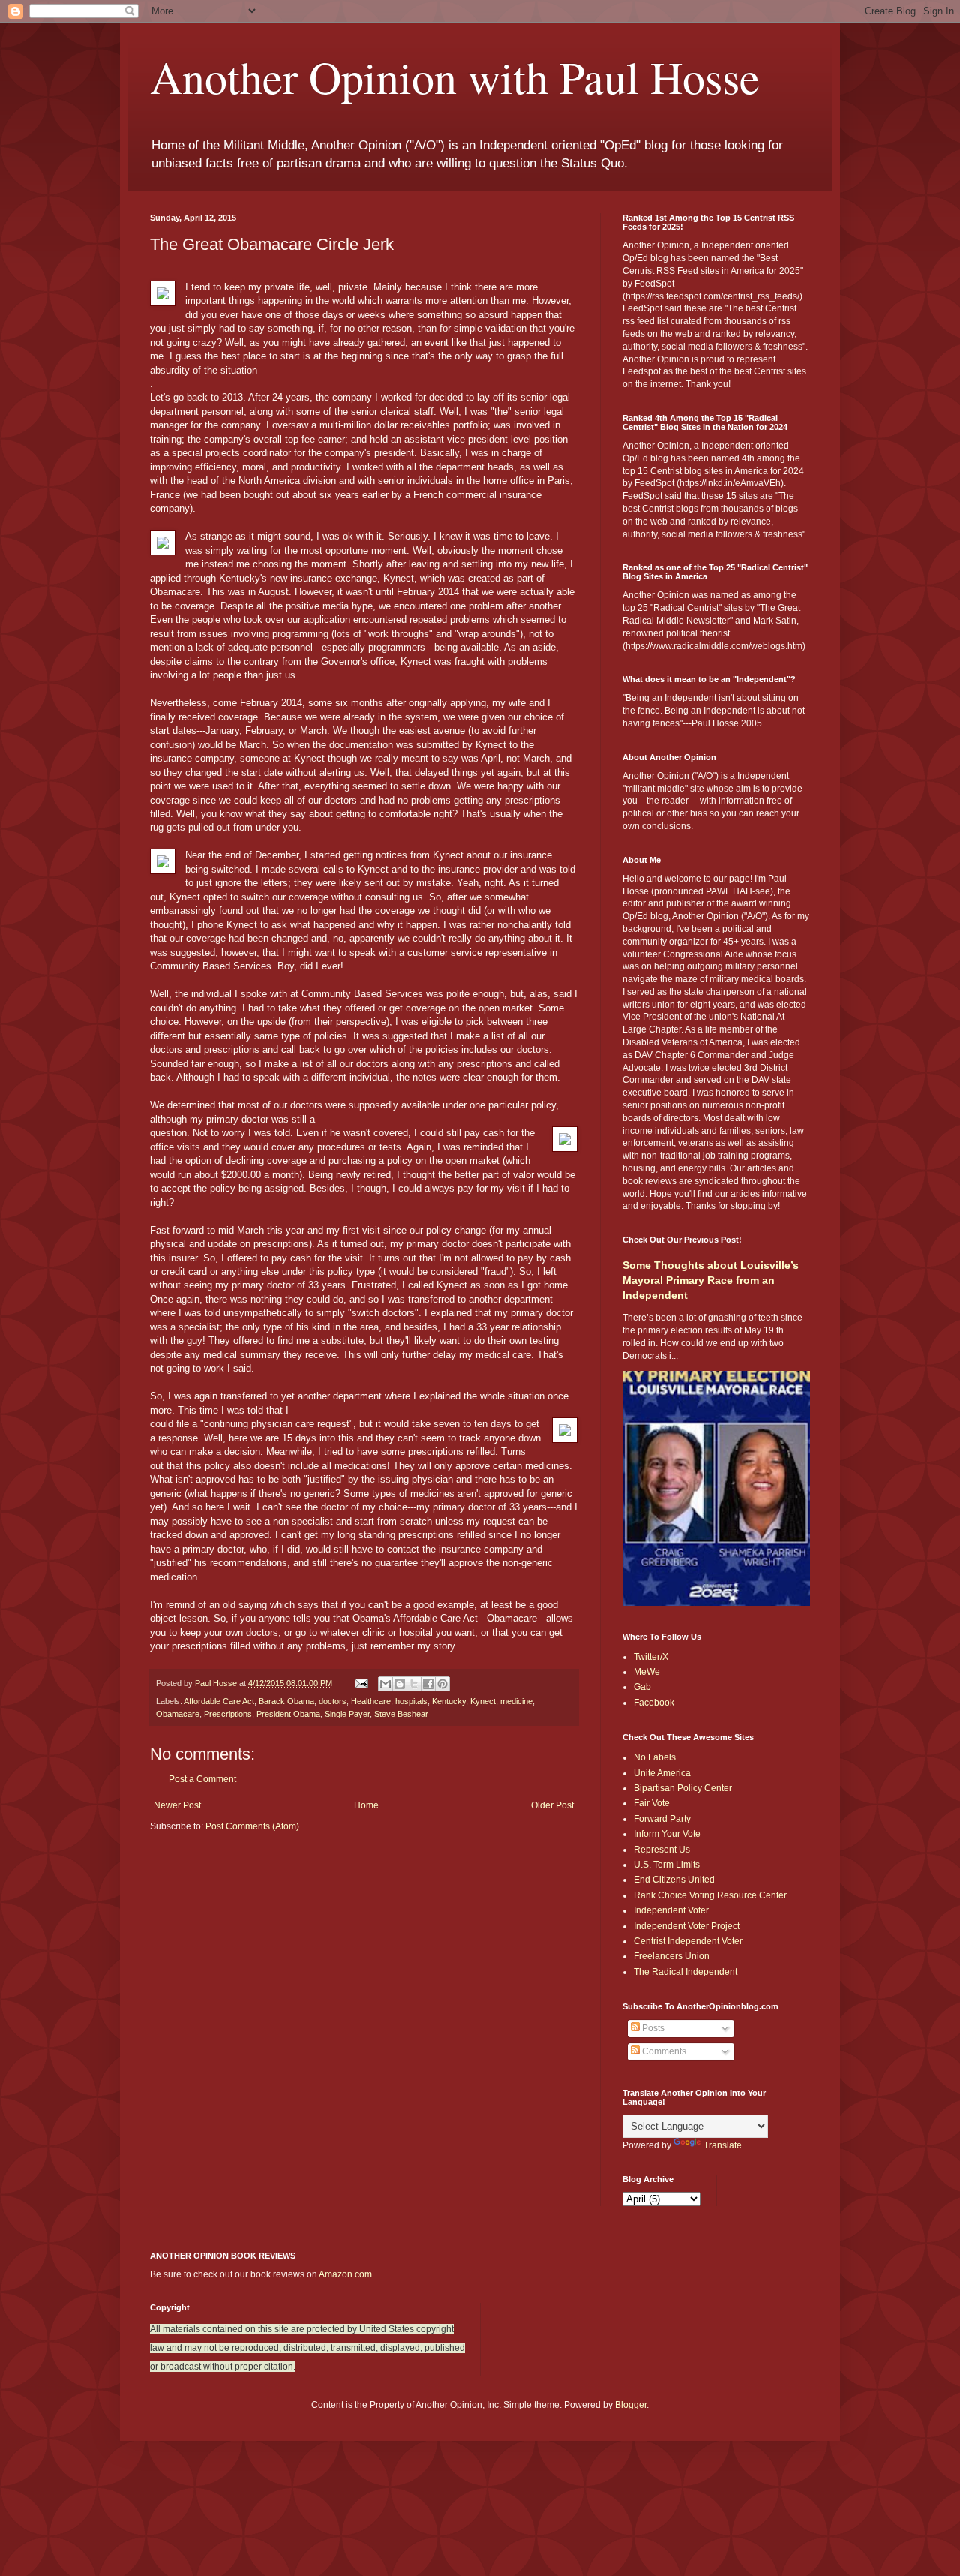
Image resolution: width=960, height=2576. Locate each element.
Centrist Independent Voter (688, 1941)
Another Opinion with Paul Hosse (455, 77)
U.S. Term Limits (667, 1865)
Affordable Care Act (219, 1701)
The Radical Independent (685, 1972)
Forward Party (662, 1819)
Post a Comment (202, 1779)
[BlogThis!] (400, 1684)
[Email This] (385, 1684)
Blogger (631, 2405)
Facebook (654, 1703)
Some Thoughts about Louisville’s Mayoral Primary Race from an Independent (711, 1280)
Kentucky (449, 1701)
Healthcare (371, 1701)
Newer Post (177, 1805)
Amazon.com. (346, 2274)
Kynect (483, 1701)
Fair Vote (652, 1803)
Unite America (662, 1773)
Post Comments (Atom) (252, 1826)
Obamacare (178, 1714)
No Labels (655, 1757)
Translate (723, 2145)
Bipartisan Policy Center (683, 1788)
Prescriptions (228, 1714)
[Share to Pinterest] (442, 1684)
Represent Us (662, 1850)
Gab (642, 1687)
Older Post (552, 1805)
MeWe (647, 1672)
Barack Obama (286, 1701)
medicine (516, 1701)
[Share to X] (414, 1684)
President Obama (288, 1714)
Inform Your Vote (667, 1834)
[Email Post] (361, 1683)
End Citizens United (674, 1880)
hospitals (411, 1701)
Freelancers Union (672, 1956)
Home (366, 1805)
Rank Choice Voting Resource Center (710, 1895)
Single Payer (347, 1714)
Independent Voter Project (687, 1926)
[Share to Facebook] (428, 1684)
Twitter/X (651, 1657)
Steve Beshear (401, 1714)
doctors (333, 1701)
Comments (663, 2051)
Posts (652, 2028)
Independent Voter (671, 1910)
